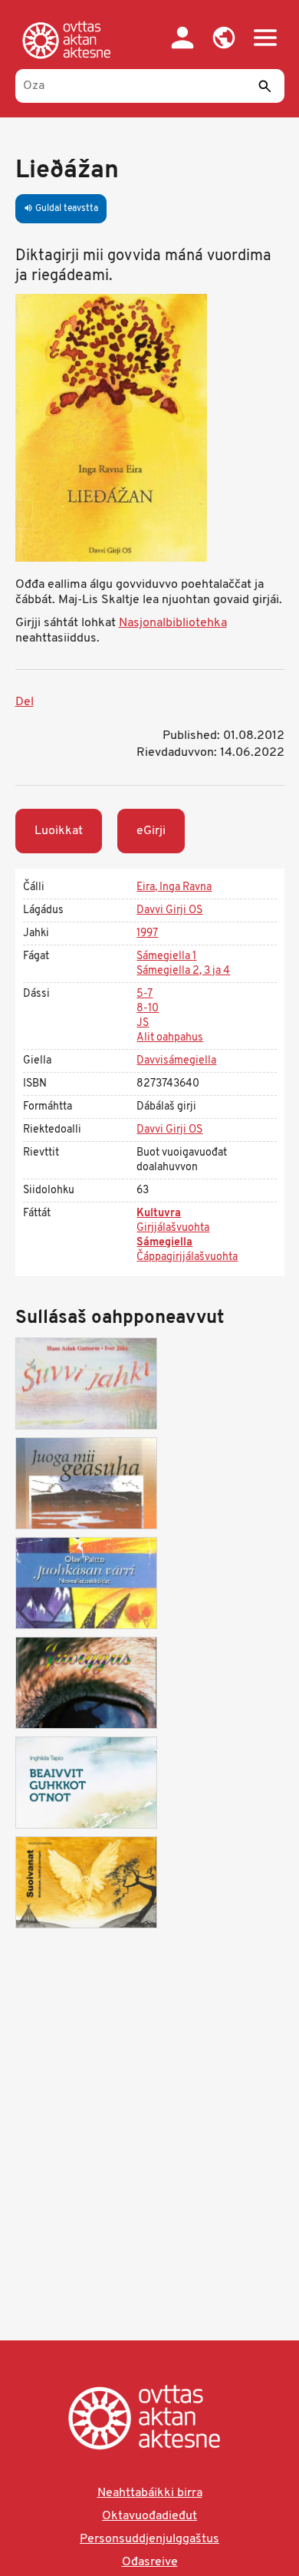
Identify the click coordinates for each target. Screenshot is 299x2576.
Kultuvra (159, 1214)
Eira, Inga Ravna (174, 887)
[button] (224, 38)
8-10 (148, 1009)
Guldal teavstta (61, 209)
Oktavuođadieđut (149, 2516)
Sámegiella (164, 1243)
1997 (147, 933)
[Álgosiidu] (70, 40)
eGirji (151, 831)
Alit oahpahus (170, 1038)
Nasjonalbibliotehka (173, 623)
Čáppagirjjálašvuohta (187, 1257)
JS (143, 1023)
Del (25, 702)
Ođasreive (150, 2562)
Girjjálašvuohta (173, 1228)
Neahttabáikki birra (150, 2493)
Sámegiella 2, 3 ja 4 (183, 971)
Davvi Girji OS (169, 910)
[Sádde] (265, 86)
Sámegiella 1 (166, 957)
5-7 (145, 994)
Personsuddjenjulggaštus (149, 2539)
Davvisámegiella (176, 1061)
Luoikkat (59, 831)
